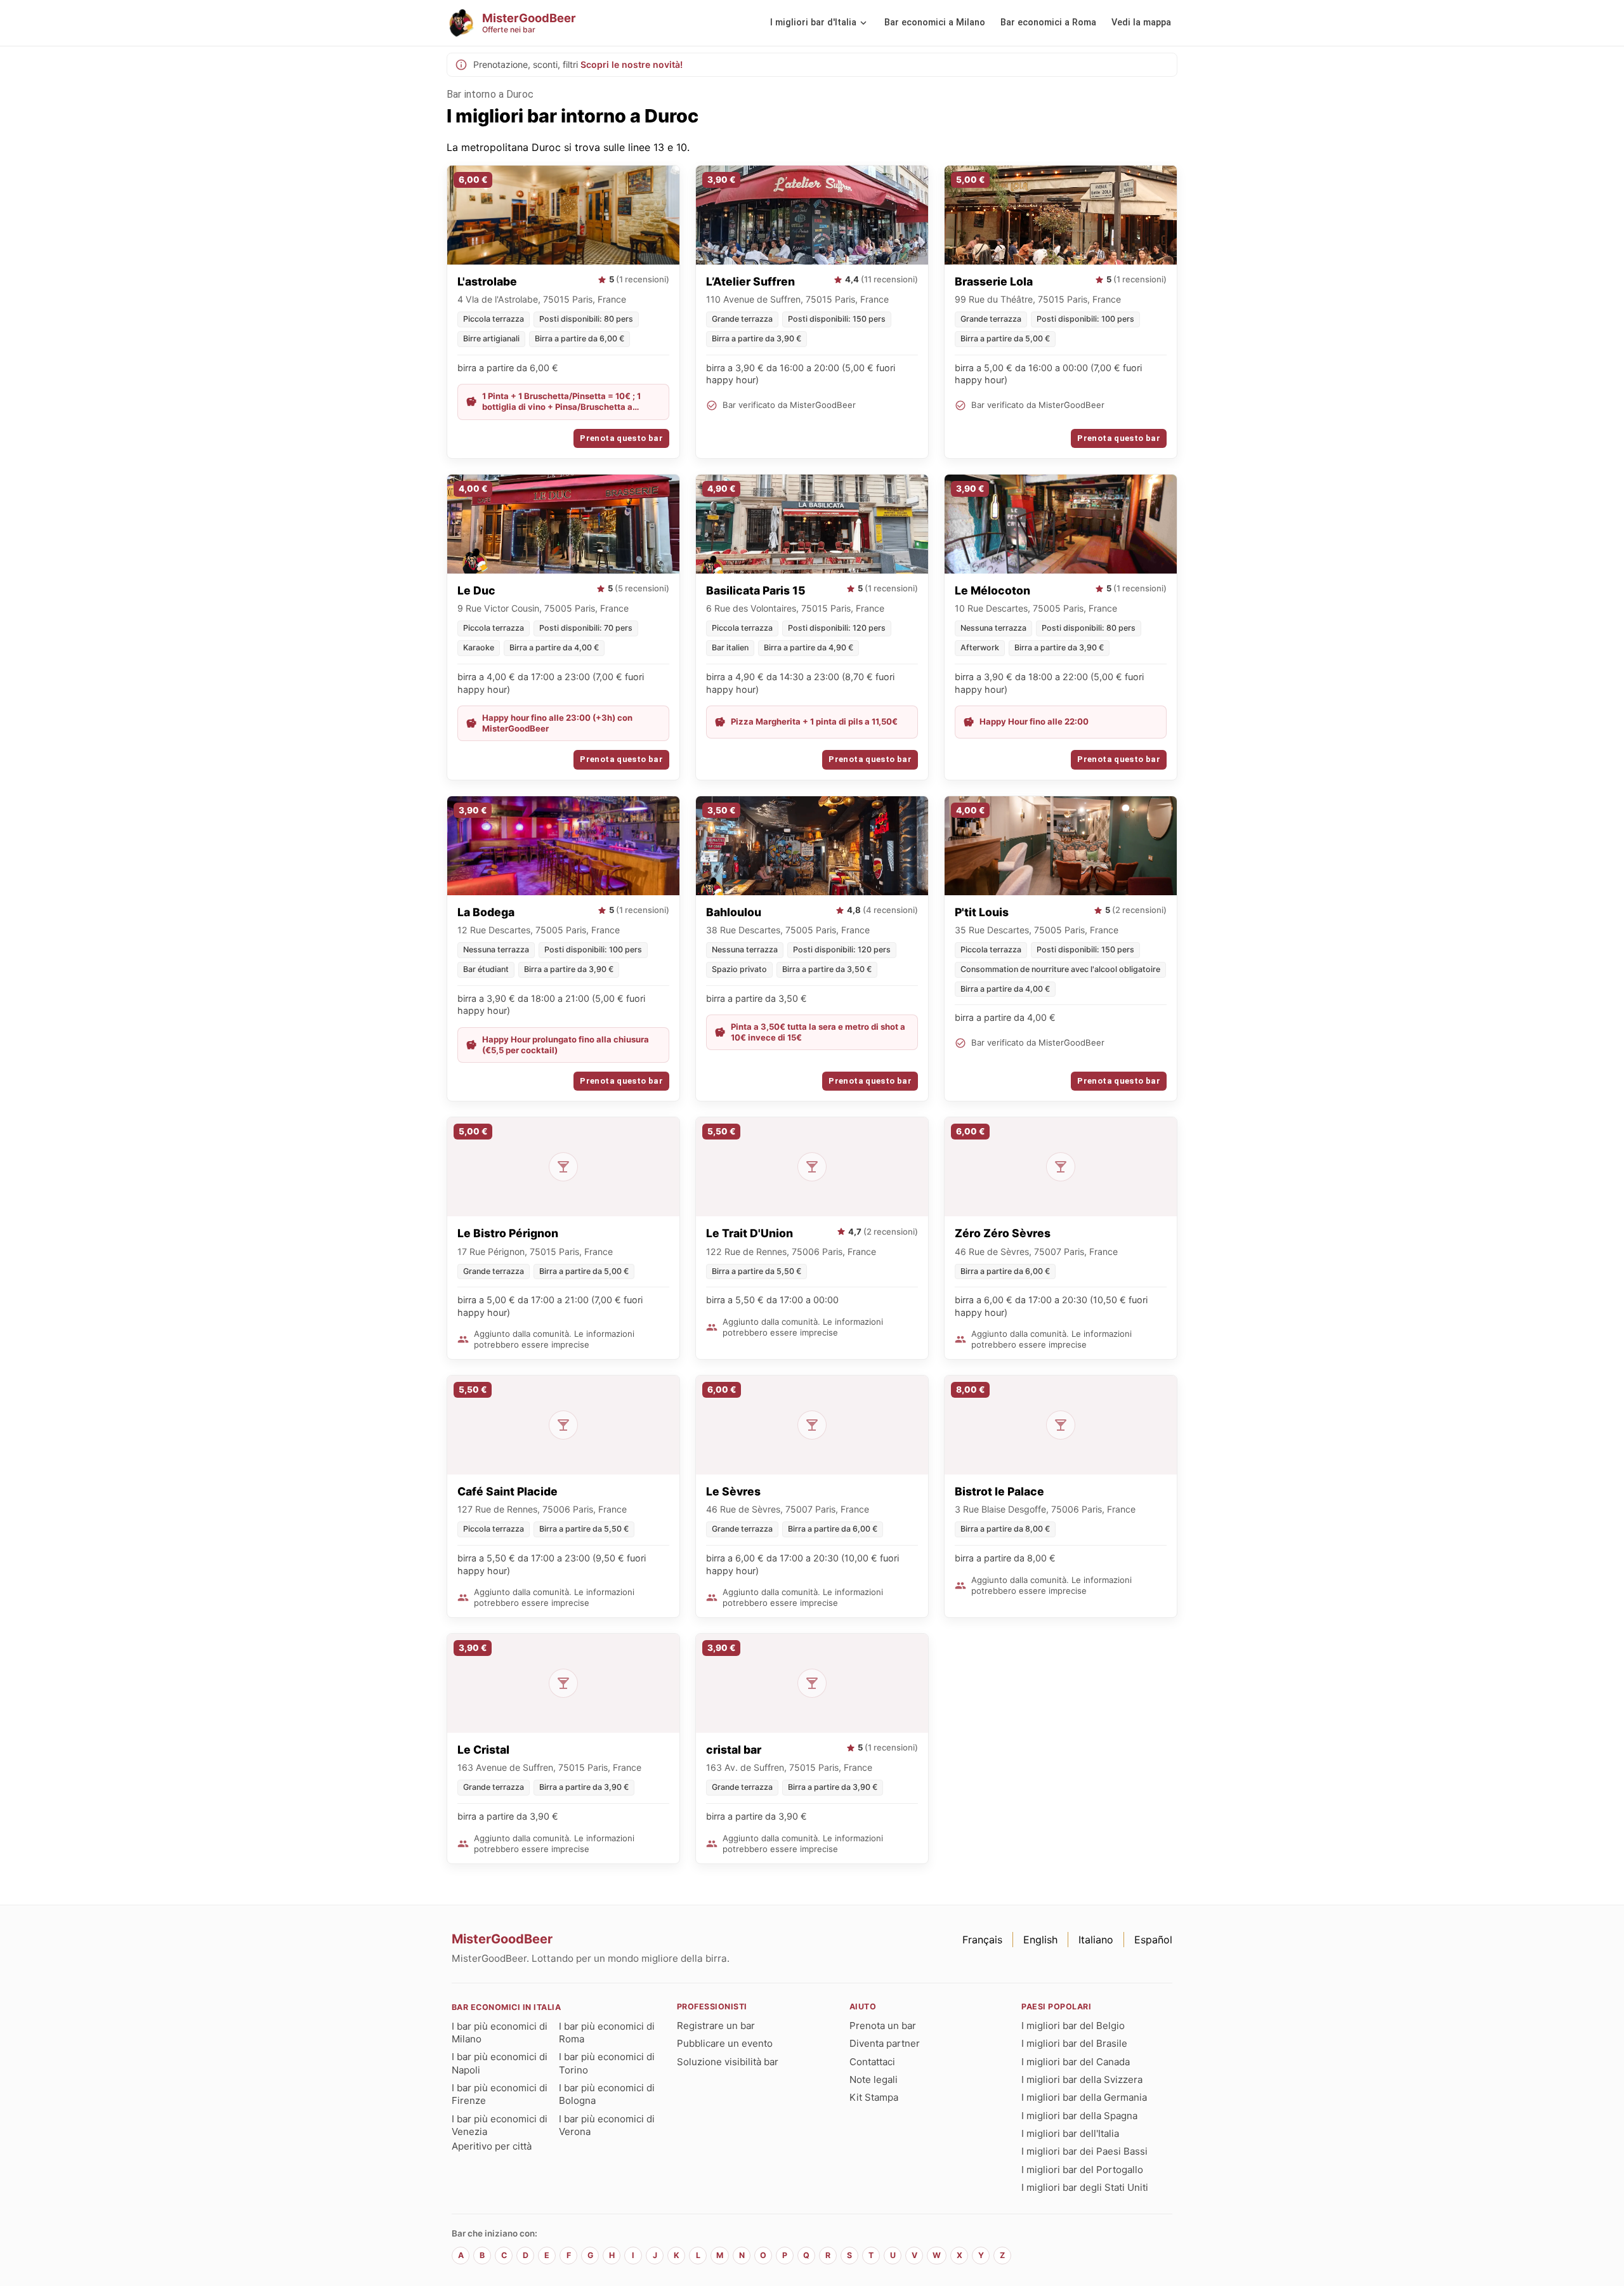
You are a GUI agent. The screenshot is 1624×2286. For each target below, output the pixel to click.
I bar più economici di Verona (607, 2125)
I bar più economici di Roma (607, 2033)
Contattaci (872, 2062)
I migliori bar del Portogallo (1082, 2170)
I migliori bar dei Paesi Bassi (1084, 2151)
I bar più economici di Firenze (500, 2094)
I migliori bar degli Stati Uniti (1085, 2187)
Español (1153, 1940)
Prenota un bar (883, 2026)
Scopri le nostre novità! (632, 64)
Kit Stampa (874, 2097)
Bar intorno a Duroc (490, 94)
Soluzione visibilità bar (728, 2062)
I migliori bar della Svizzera (1082, 2079)
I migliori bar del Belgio (1073, 2026)
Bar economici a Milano (935, 23)
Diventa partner (885, 2043)
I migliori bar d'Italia (813, 23)
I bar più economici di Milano (500, 2033)
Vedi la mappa (1141, 23)
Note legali (874, 2079)
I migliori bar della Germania (1084, 2097)
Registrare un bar (716, 2026)
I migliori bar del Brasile (1074, 2043)
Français (982, 1940)
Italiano (1096, 1940)
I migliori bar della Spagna (1079, 2116)
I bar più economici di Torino (607, 2063)
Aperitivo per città (492, 2146)
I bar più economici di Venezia (500, 2125)
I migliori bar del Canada (1076, 2062)
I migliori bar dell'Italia (1070, 2133)
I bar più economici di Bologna (607, 2094)
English (1040, 1940)
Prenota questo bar (621, 438)
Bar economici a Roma (1048, 23)
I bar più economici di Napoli (500, 2063)
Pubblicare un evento (725, 2043)
